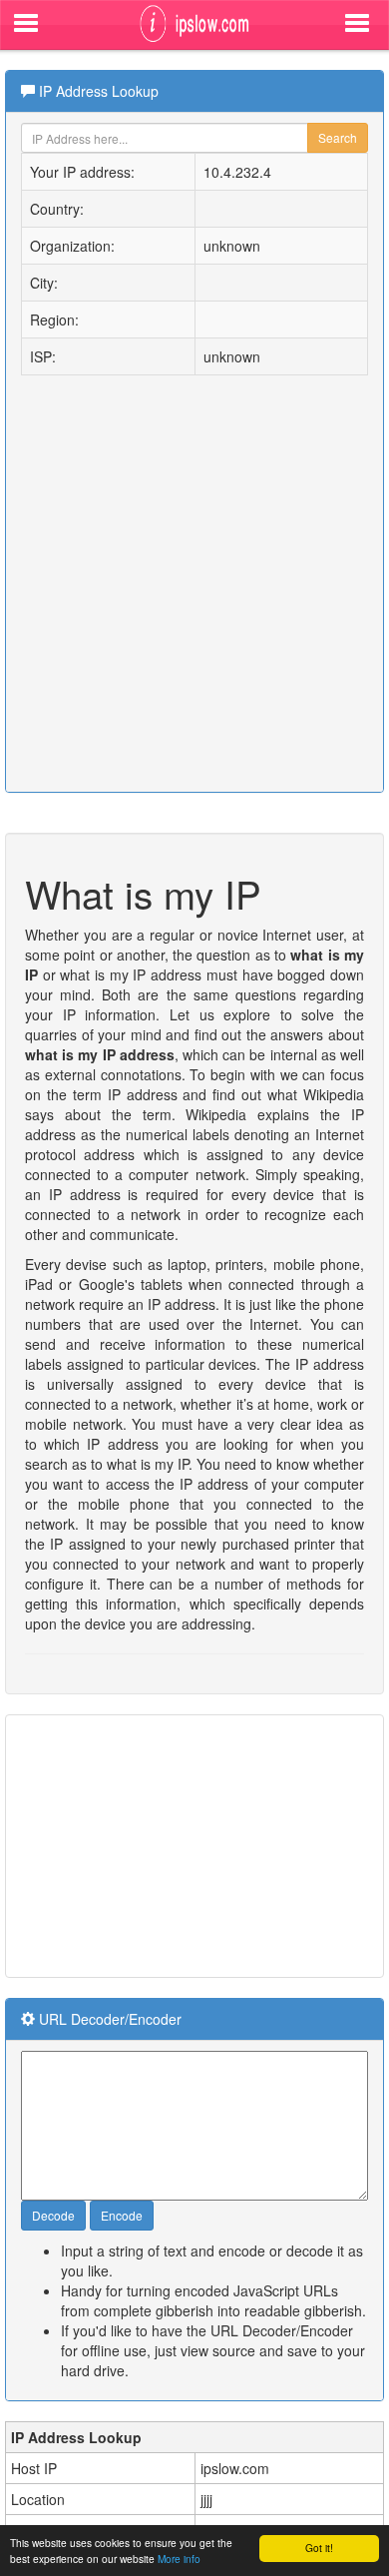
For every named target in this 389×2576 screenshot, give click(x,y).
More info (179, 2559)
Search (338, 137)
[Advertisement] (160, 1844)
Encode (122, 2215)
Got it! (319, 2548)
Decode (53, 2215)
